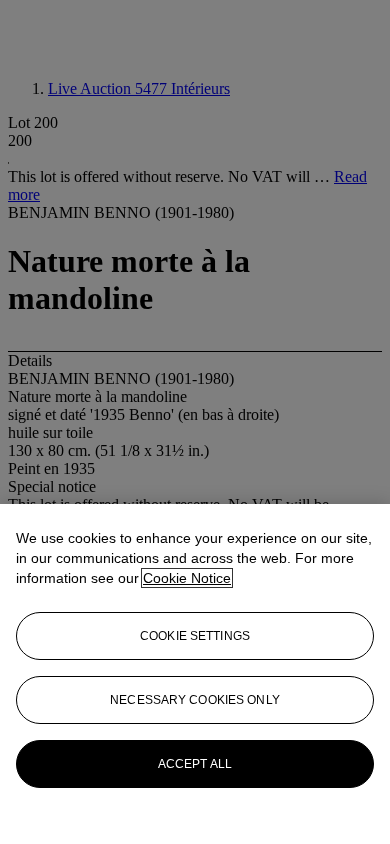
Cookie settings (195, 636)
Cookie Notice (187, 578)
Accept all (195, 764)
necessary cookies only (195, 700)
